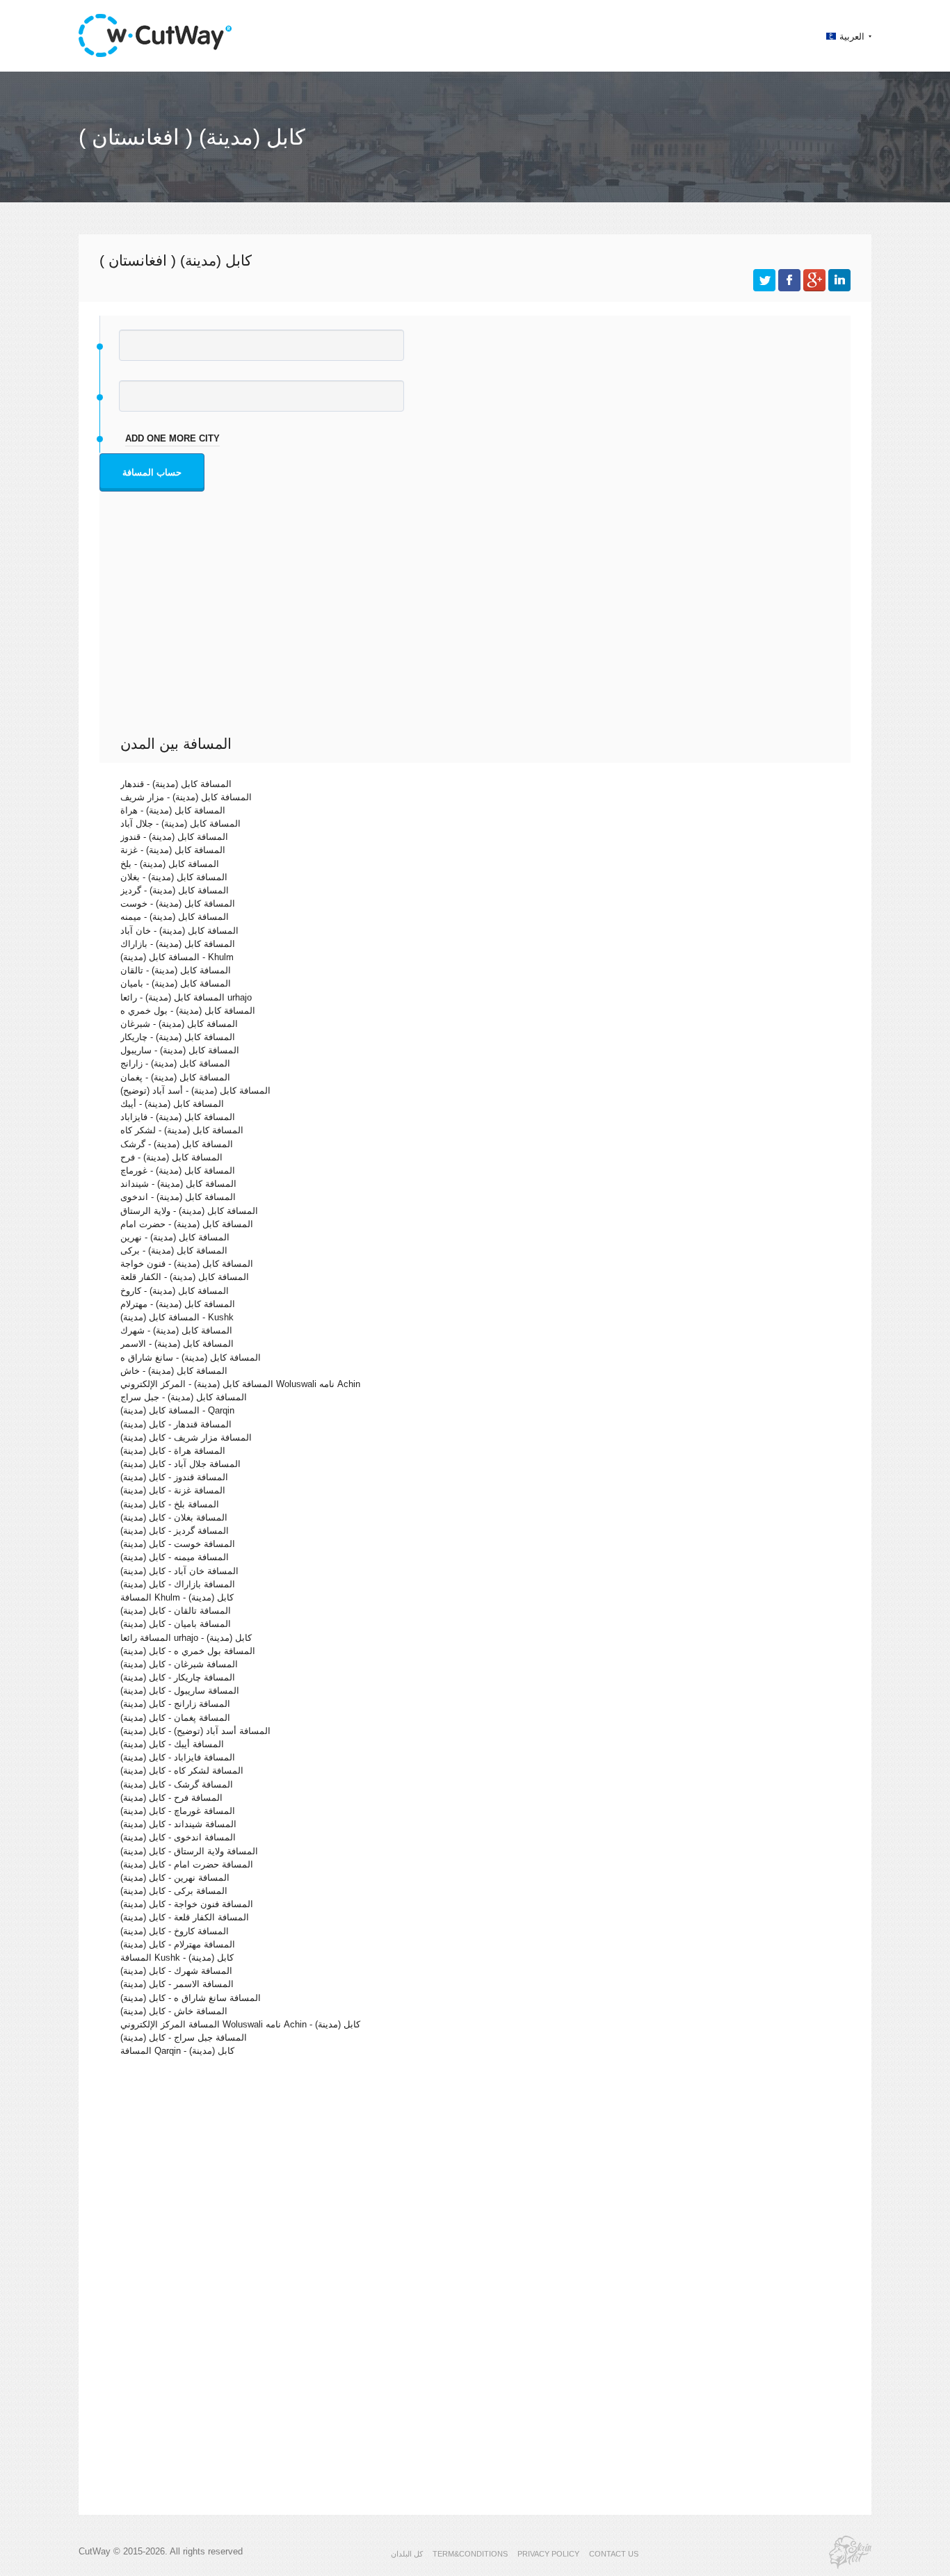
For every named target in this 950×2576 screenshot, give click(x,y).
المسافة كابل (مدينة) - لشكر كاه (182, 1130)
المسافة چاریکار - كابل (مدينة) (178, 1677)
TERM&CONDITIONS (470, 2554)
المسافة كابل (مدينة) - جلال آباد (180, 824)
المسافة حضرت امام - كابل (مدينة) (187, 1864)
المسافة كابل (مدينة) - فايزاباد (178, 1117)
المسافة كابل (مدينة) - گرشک (177, 1144)
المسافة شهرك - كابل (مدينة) (176, 1971)
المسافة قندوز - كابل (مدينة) (174, 1477)
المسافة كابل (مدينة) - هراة (173, 810)
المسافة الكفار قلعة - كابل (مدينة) (185, 1917)
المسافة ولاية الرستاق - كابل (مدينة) (189, 1851)
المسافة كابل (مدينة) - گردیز (175, 890)
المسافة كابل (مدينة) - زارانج (175, 1063)
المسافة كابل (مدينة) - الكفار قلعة (185, 1277)
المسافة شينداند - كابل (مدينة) (178, 1824)
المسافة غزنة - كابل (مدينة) (173, 1490)
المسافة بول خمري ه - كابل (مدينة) (188, 1651)
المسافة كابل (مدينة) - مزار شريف (186, 797)
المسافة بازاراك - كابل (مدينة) (178, 1584)
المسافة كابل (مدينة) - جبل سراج (184, 1397)
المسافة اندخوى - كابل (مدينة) (178, 1837)
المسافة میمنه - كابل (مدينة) (175, 1557)
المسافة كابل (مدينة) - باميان (176, 983)
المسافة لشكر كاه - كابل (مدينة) (182, 1771)
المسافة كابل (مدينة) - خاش (174, 1371)
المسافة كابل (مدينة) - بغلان (174, 877)
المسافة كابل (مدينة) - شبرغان (179, 1024)
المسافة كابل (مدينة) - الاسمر (177, 1344)
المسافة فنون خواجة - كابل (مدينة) (187, 1904)
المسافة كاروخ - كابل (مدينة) (175, 1931)
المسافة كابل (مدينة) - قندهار (176, 784)
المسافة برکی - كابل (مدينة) (174, 1891)
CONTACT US (614, 2554)
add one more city (172, 438)
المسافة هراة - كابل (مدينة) (173, 1451)
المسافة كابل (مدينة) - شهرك (176, 1330)
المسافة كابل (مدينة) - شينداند (178, 1184)
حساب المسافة (152, 472)
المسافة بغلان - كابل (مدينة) (174, 1517)
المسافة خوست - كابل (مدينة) (178, 1544)
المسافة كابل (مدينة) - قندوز (174, 837)
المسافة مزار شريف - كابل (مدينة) (186, 1437)
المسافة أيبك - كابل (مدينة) (172, 1744)
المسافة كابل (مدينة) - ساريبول (180, 1050)
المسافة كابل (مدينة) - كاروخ (175, 1291)
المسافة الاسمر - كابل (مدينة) (177, 1984)
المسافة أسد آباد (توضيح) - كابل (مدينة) (195, 1731)
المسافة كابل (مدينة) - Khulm (177, 957)
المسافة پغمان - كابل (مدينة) (175, 1718)
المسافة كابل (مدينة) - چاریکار (178, 1037)
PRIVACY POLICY (548, 2554)
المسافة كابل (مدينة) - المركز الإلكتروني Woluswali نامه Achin (240, 1384)
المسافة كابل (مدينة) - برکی (174, 1250)
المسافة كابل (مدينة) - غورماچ (178, 1170)
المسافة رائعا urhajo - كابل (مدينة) (186, 1638)
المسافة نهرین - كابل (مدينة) (175, 1878)
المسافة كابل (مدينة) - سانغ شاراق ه (191, 1358)
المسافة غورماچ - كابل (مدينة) (178, 1811)
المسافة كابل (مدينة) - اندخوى (178, 1197)
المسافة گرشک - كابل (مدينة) (177, 1784)
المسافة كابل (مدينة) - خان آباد (179, 931)
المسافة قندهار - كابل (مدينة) (176, 1424)
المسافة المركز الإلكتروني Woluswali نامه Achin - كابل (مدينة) (240, 2024)
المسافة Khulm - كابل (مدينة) (177, 1597)
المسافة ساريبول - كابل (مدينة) (180, 1691)
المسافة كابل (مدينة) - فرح (171, 1157)
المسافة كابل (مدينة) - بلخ (170, 864)
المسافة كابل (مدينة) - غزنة (173, 850)
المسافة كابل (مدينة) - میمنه (175, 917)
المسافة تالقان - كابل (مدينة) (176, 1611)
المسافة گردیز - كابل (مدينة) (175, 1531)
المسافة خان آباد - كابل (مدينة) (179, 1571)
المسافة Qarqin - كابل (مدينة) (177, 2051)
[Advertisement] (478, 631)
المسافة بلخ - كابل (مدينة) (170, 1504)
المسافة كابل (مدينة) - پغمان (175, 1077)
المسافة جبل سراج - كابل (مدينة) (184, 2038)
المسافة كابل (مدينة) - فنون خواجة (187, 1264)
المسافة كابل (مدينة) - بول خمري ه (188, 1011)
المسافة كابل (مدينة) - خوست (178, 904)
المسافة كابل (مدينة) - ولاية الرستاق (189, 1211)
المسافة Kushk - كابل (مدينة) (177, 1958)
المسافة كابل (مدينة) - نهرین (175, 1237)
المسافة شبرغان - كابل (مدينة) (179, 1664)
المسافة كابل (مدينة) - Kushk (177, 1317)
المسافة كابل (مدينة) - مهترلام (178, 1304)
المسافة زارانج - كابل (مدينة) (175, 1704)
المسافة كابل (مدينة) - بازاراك (178, 944)
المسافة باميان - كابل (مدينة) (176, 1624)
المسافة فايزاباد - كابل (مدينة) (178, 1757)
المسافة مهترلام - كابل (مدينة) (178, 1944)
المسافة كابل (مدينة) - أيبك (172, 1104)
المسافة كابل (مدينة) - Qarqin (177, 1410)
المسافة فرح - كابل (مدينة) (171, 1798)
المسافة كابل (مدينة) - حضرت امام (187, 1224)
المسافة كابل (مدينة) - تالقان (176, 970)
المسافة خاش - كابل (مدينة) (174, 2011)
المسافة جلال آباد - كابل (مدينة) (180, 1464)
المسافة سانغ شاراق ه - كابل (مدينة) (191, 1998)
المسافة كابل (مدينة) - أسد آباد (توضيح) (195, 1091)
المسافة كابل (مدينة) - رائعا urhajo (186, 997)
